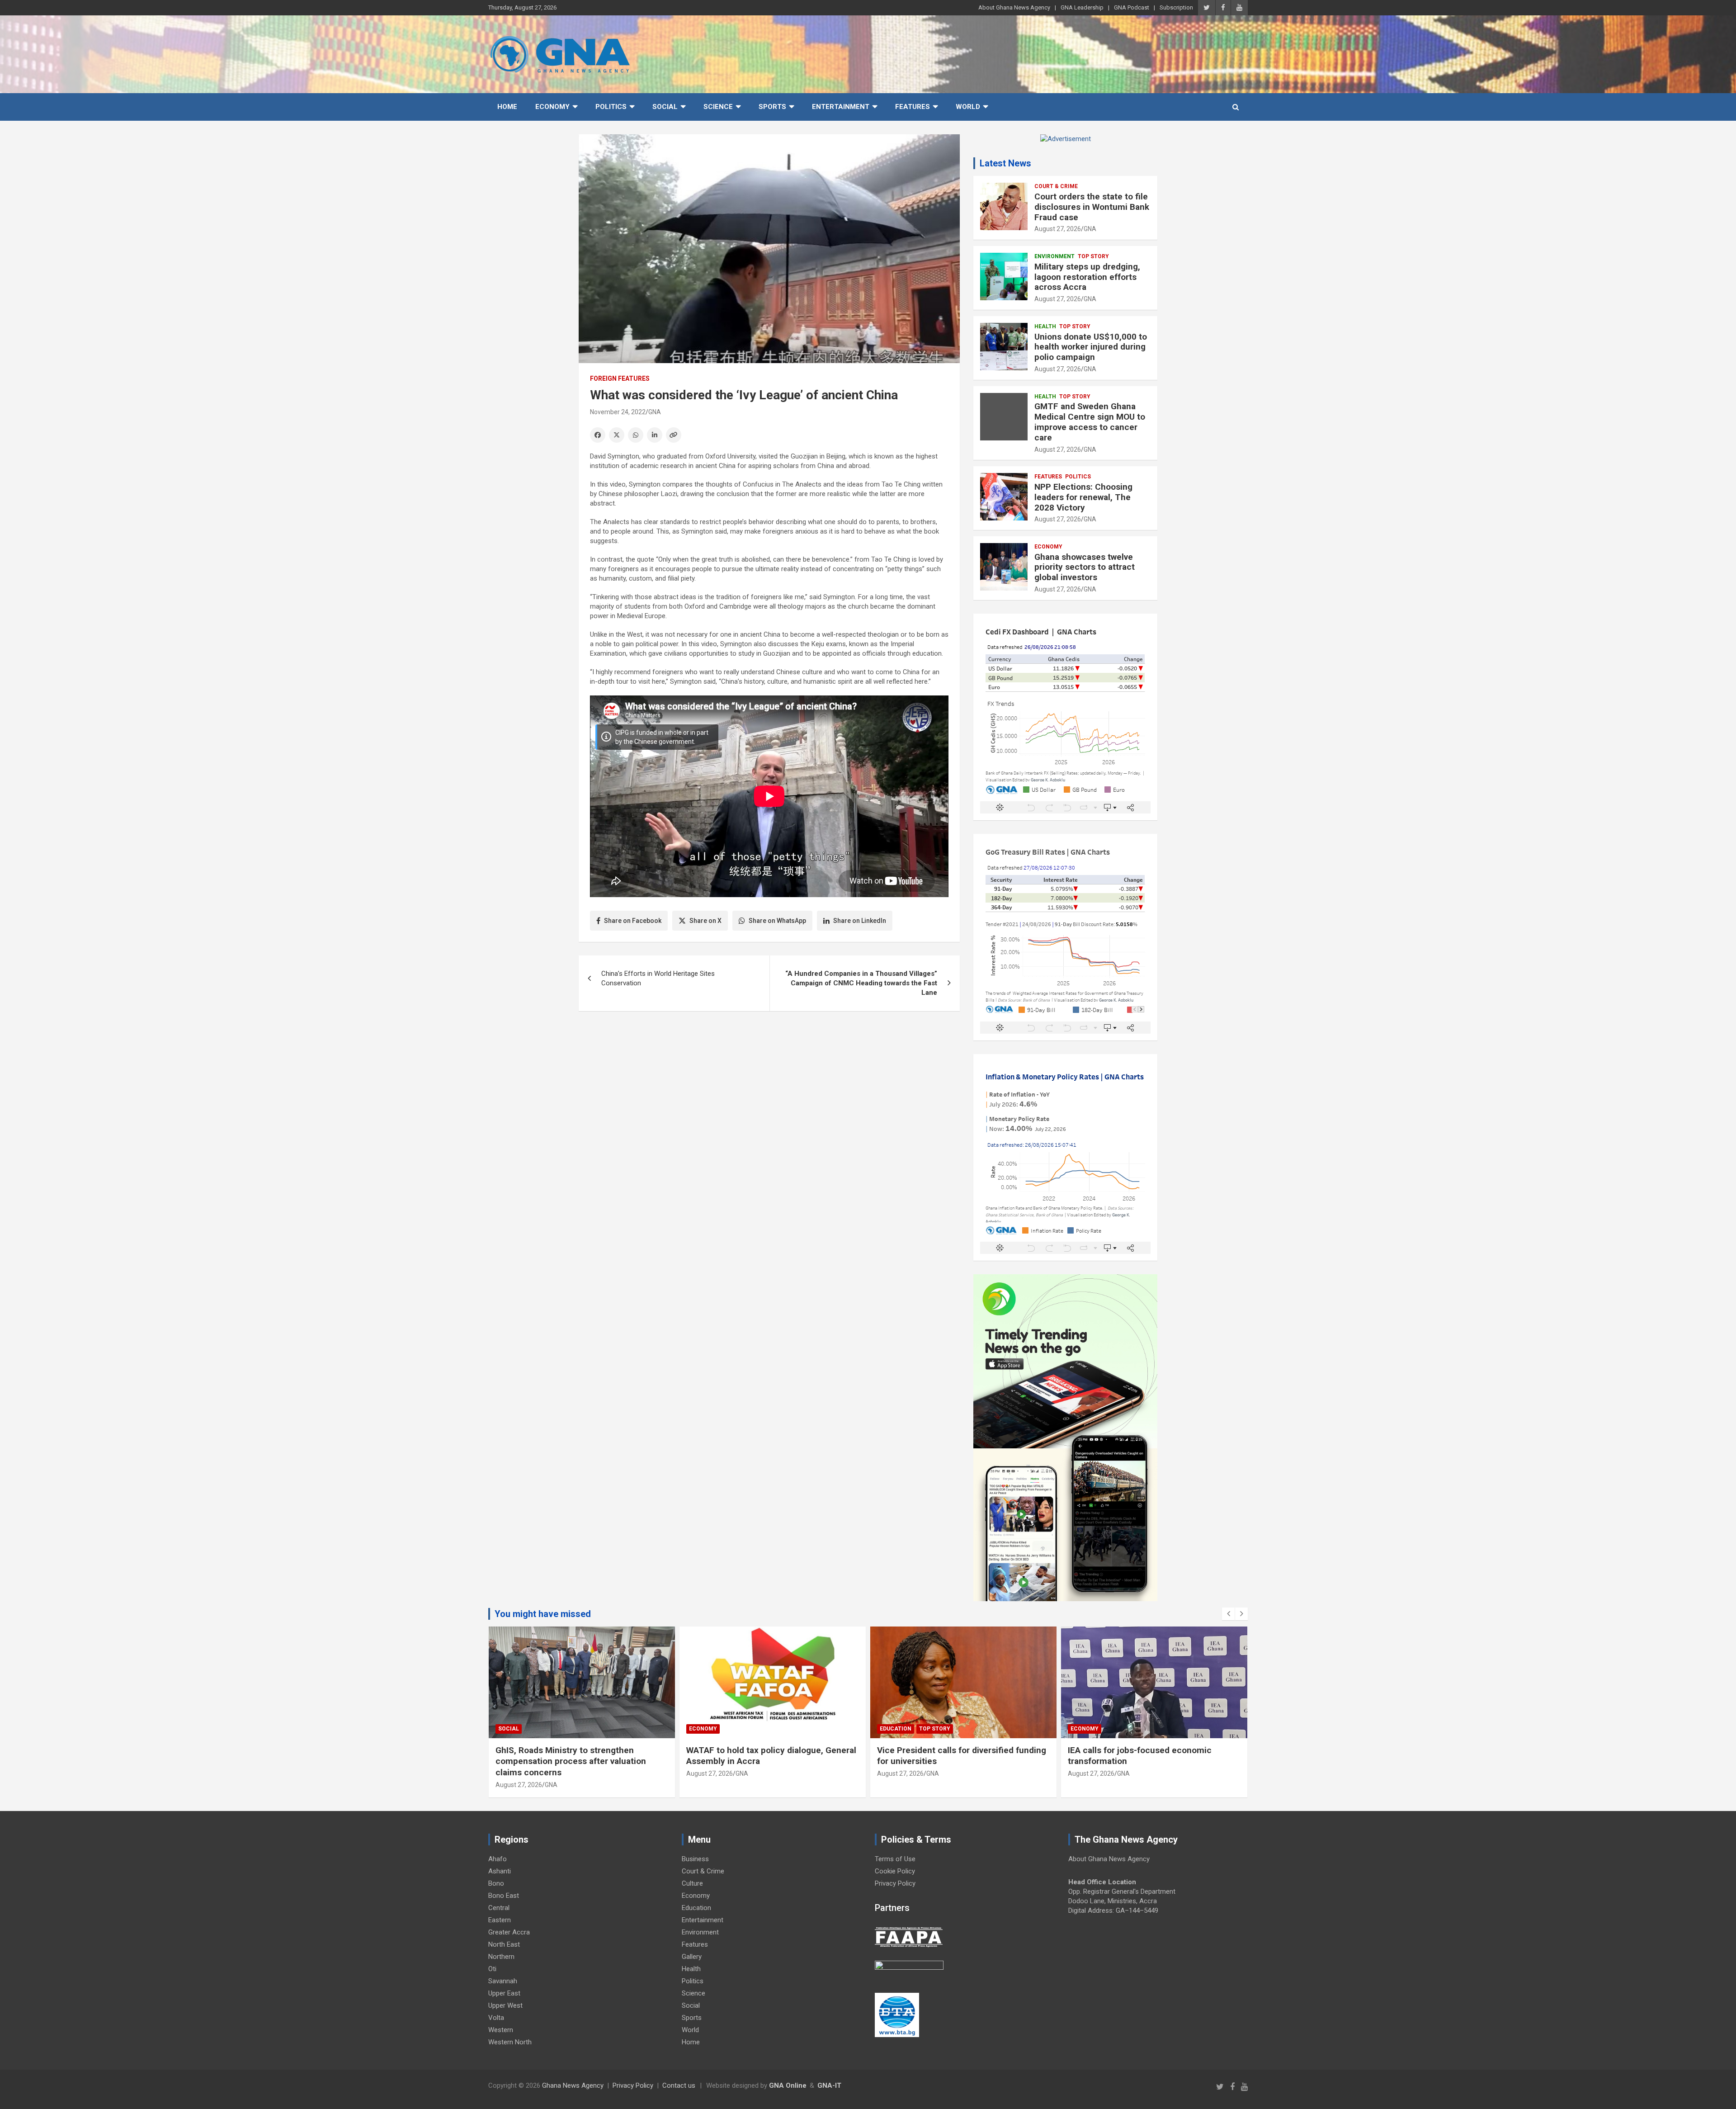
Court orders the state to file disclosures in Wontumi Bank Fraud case (1092, 207)
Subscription (1176, 7)
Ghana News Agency (573, 2085)
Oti (492, 1969)
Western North (510, 2042)
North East (504, 1944)
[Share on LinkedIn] (655, 435)
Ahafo (498, 1859)
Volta (496, 2018)
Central (499, 1908)
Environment (1054, 256)
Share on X (705, 921)
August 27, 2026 (1058, 229)
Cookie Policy (895, 1871)
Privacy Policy (895, 1883)
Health (1045, 326)
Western (501, 2030)
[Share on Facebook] (598, 435)
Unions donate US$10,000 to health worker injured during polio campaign (1091, 347)
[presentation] (1228, 1614)
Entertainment (841, 107)
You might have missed (543, 1614)
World (968, 107)
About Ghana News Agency (1014, 7)
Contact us (679, 2085)
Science (718, 107)
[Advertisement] (769, 1088)
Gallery (692, 1957)
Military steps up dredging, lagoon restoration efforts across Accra (1087, 277)
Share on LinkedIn (860, 921)
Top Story (1093, 256)
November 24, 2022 (618, 412)
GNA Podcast (1132, 7)
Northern (501, 1957)
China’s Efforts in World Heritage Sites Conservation (658, 978)
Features (913, 107)
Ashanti (500, 1871)
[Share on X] (617, 435)
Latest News (1005, 163)
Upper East (504, 1993)
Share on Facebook (633, 921)
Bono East (504, 1896)
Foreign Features (620, 378)
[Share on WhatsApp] (636, 435)
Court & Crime (1056, 186)
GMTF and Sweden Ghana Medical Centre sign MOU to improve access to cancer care (1090, 422)
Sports (772, 107)
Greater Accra (509, 1932)
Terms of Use (895, 1859)
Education (896, 1729)
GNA (655, 412)
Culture (692, 1883)
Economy (552, 107)
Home (507, 107)
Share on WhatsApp (777, 921)
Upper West (505, 2005)
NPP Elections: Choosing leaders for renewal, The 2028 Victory (1083, 497)
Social (665, 107)
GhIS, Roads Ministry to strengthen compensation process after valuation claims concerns (571, 1761)
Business (695, 1859)
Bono (496, 1883)
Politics (611, 107)
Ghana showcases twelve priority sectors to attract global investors (1085, 567)
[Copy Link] (674, 435)
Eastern (500, 1920)
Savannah (503, 1981)
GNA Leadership (1082, 7)
